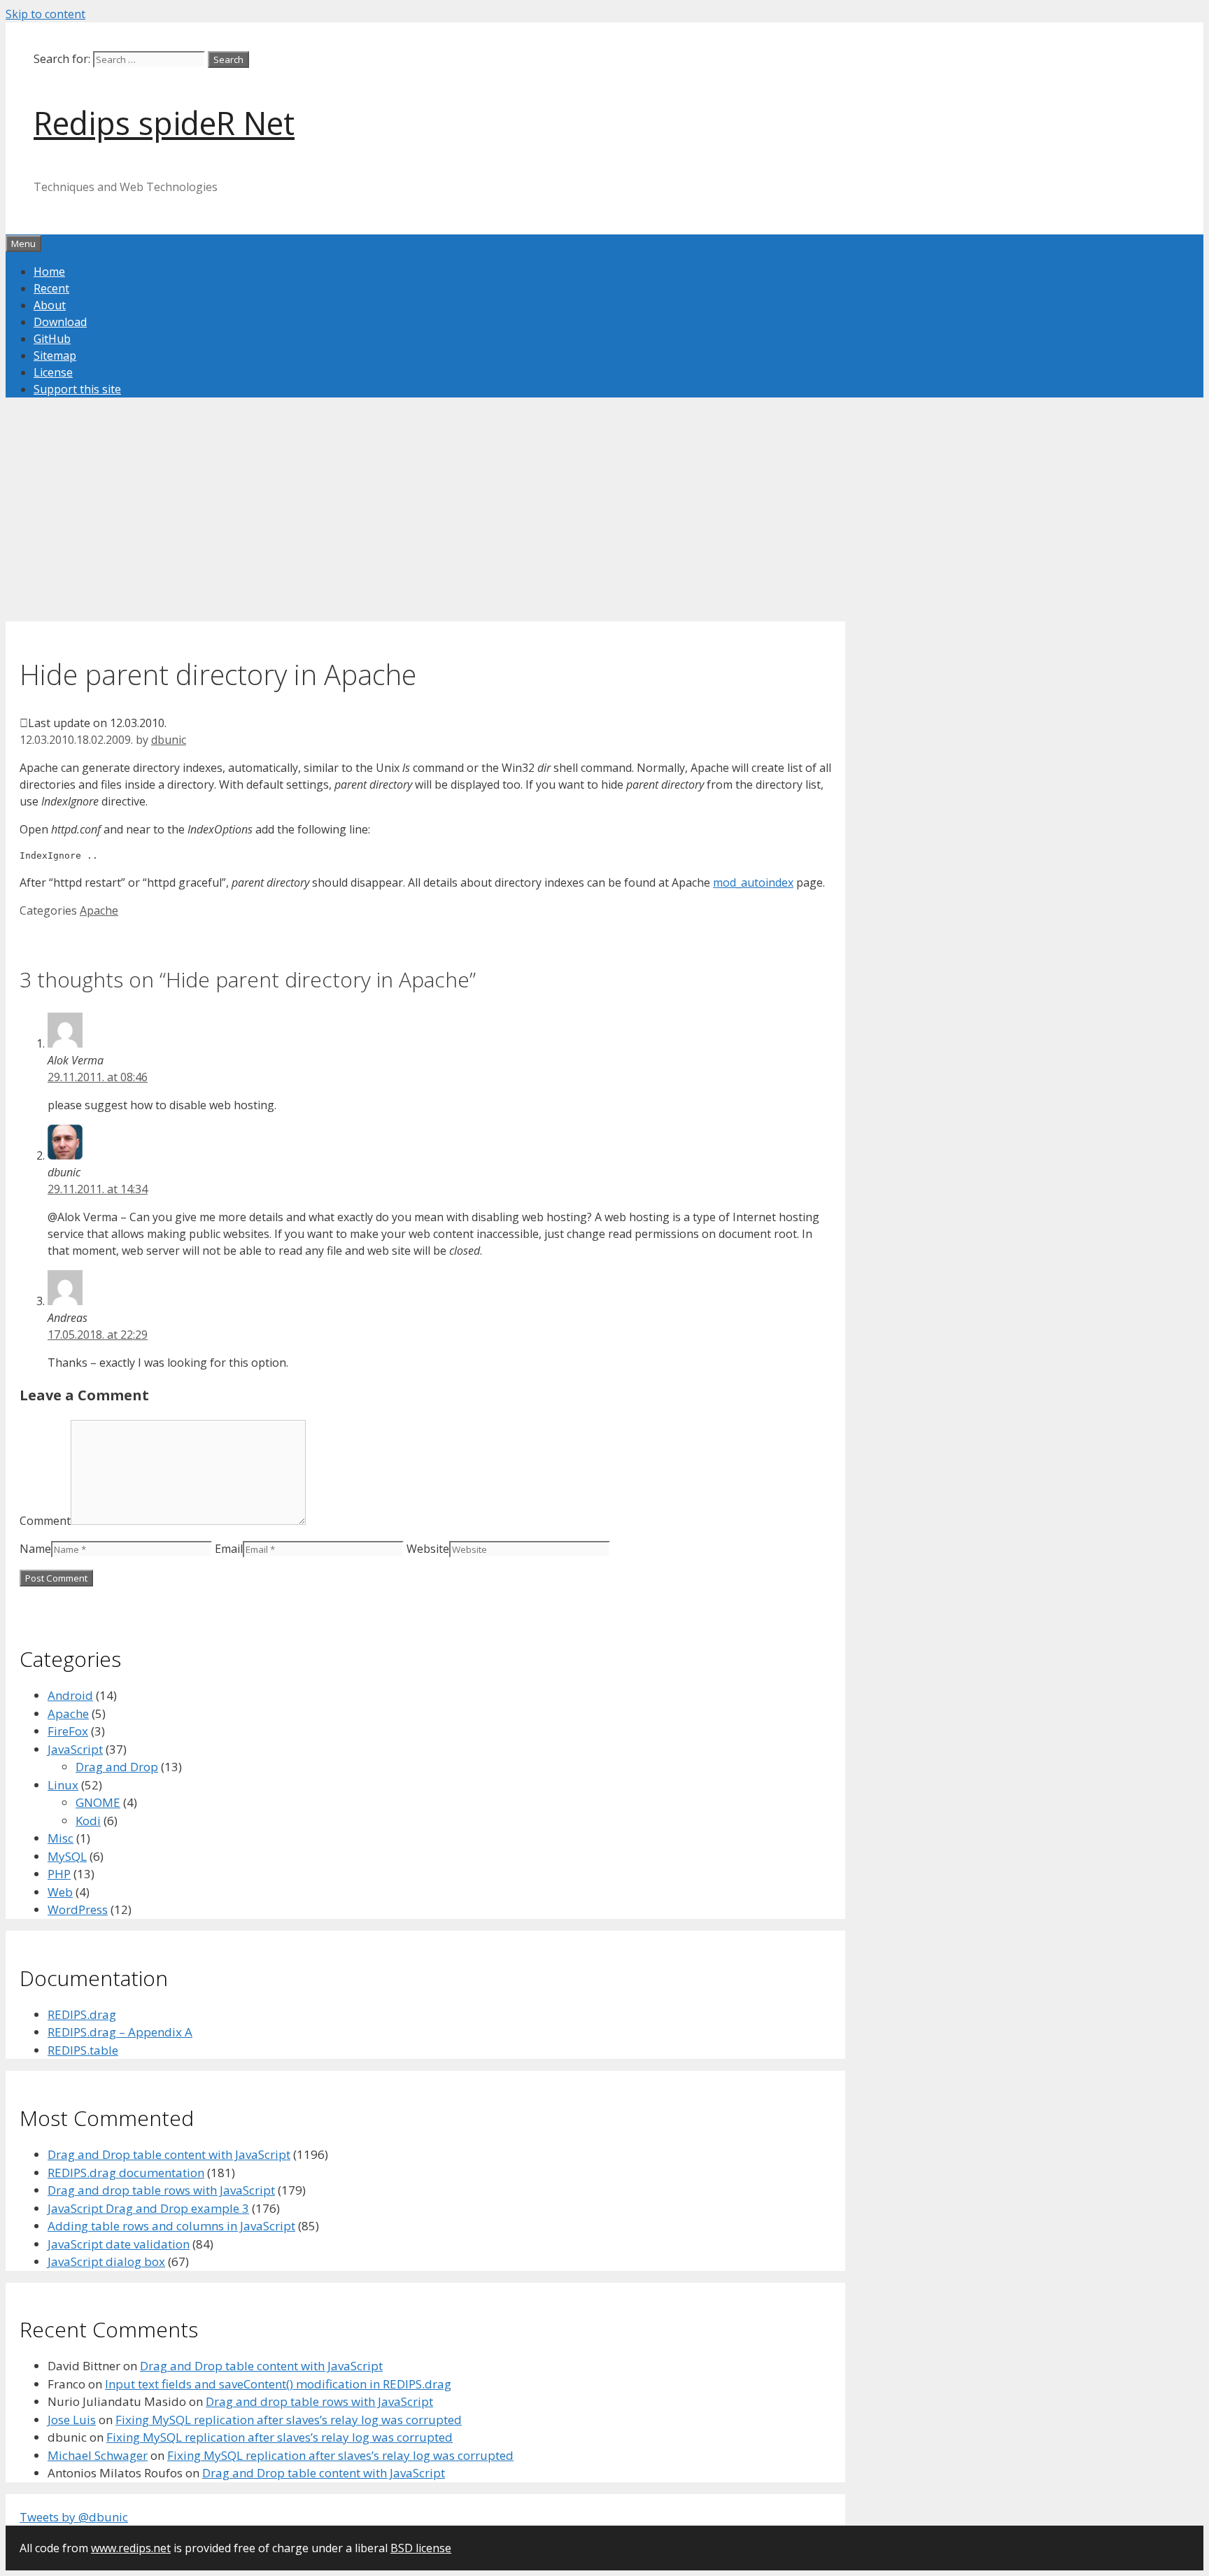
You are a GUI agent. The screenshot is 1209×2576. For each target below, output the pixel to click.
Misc (61, 1838)
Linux (63, 1785)
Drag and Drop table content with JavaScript (169, 2154)
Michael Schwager (98, 2455)
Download (60, 322)
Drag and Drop (117, 1767)
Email (229, 1549)
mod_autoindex (753, 882)
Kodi (88, 1821)
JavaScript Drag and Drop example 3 (148, 2208)
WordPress (78, 1909)
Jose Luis (72, 2420)
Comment (45, 1521)
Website (428, 1549)
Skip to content (45, 14)
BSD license (421, 2548)
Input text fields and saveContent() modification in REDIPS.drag (278, 2384)
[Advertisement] (425, 523)
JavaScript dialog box (106, 2261)
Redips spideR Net (164, 123)
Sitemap (55, 356)
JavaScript (75, 1749)
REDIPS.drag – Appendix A (120, 2032)
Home (49, 272)
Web (60, 1892)
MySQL (67, 1856)
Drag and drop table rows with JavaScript (161, 2190)
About (50, 305)
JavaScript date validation (119, 2244)
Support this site (77, 389)
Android (70, 1695)
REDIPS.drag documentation (126, 2173)
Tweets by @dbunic (74, 2517)
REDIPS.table (83, 2050)
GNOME (98, 1802)
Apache (99, 910)
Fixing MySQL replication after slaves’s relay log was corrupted (289, 2420)
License (53, 372)
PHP (59, 1874)
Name (35, 1549)
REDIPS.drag (82, 2014)
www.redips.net (131, 2548)
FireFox (68, 1731)
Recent (51, 288)
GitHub (52, 339)
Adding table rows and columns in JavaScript (171, 2226)
